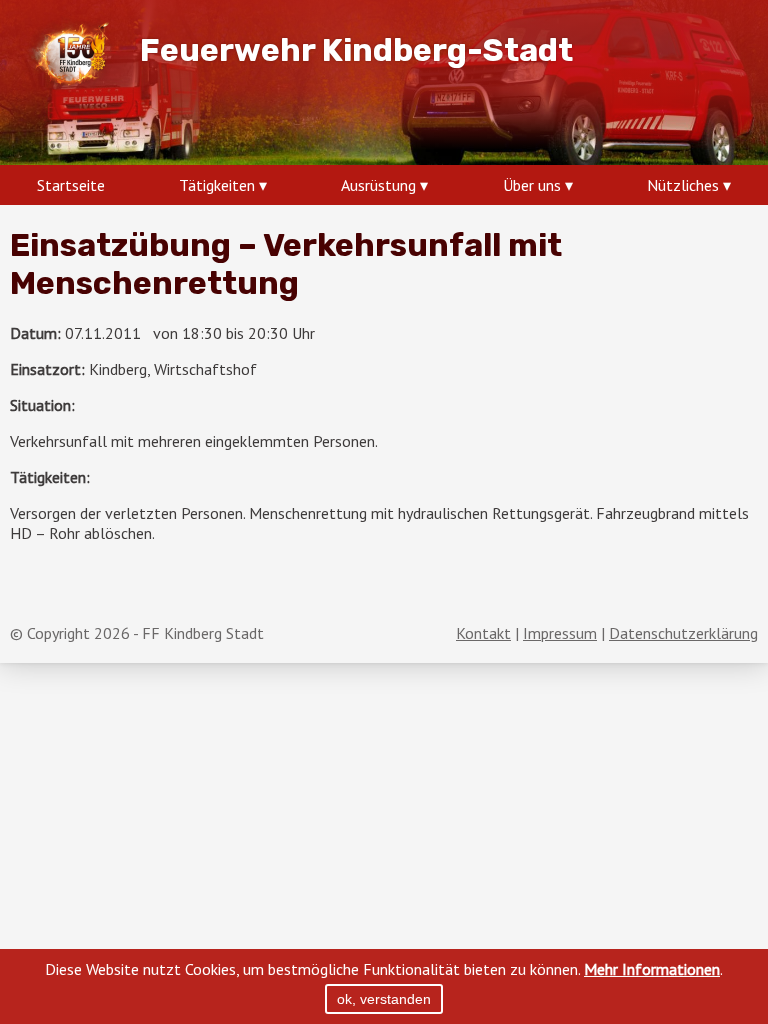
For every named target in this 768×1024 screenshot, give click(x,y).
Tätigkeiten (217, 185)
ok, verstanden (384, 999)
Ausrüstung (378, 185)
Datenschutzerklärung (683, 633)
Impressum (560, 633)
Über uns (532, 185)
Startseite (71, 185)
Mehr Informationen (652, 969)
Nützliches (683, 185)
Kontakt (483, 633)
